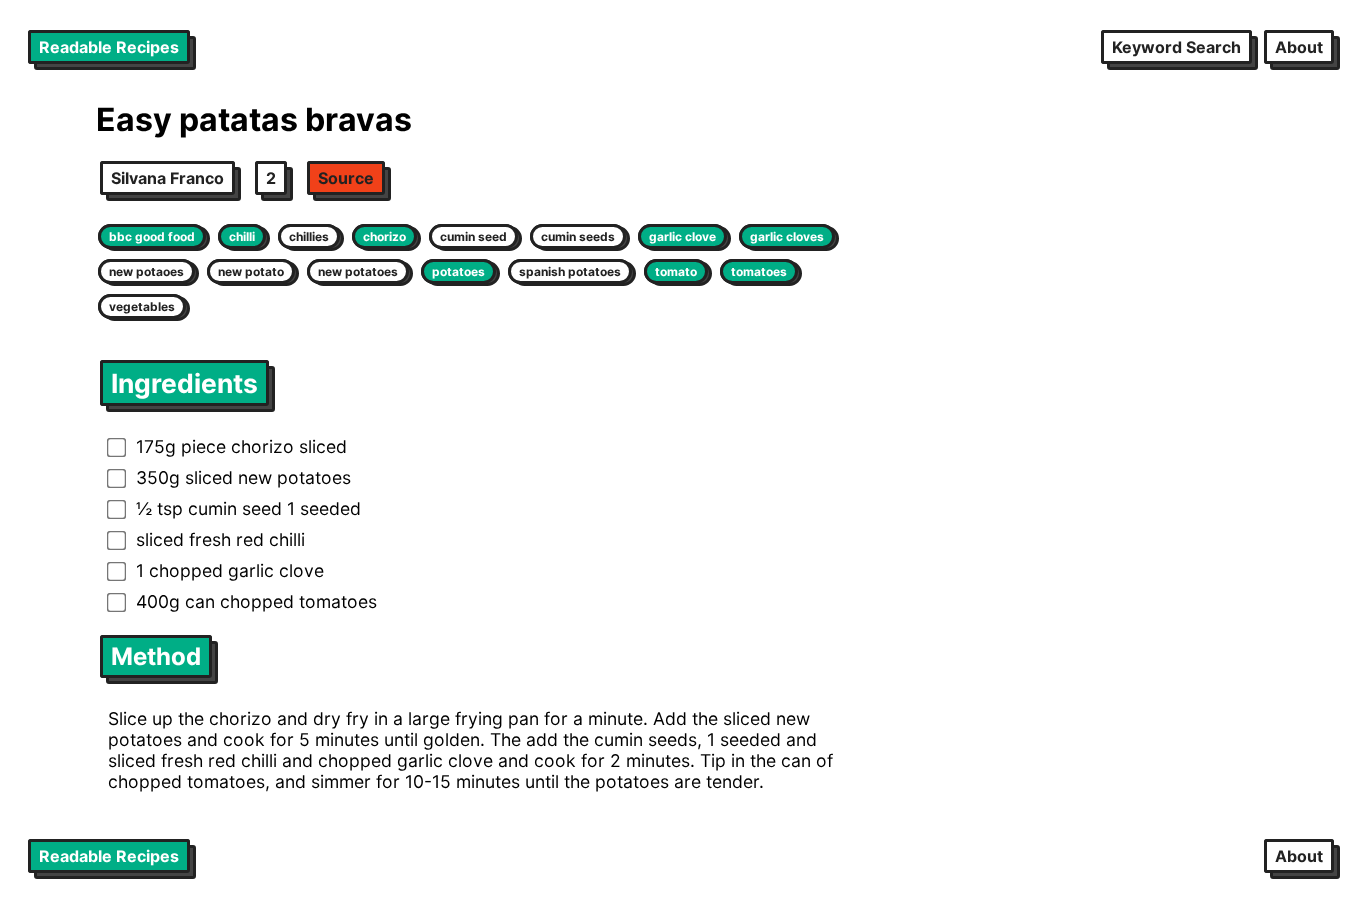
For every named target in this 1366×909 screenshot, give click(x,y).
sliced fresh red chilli (220, 539)
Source (346, 178)
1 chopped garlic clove (230, 570)
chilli (242, 236)
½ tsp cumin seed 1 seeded (248, 508)
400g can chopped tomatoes (256, 601)
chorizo (384, 236)
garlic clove (682, 236)
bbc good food (152, 236)
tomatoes (759, 271)
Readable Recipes (109, 47)
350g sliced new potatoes (243, 477)
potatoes (458, 271)
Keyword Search (1176, 47)
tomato (676, 271)
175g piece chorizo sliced (241, 446)
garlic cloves (787, 236)
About (1299, 47)
